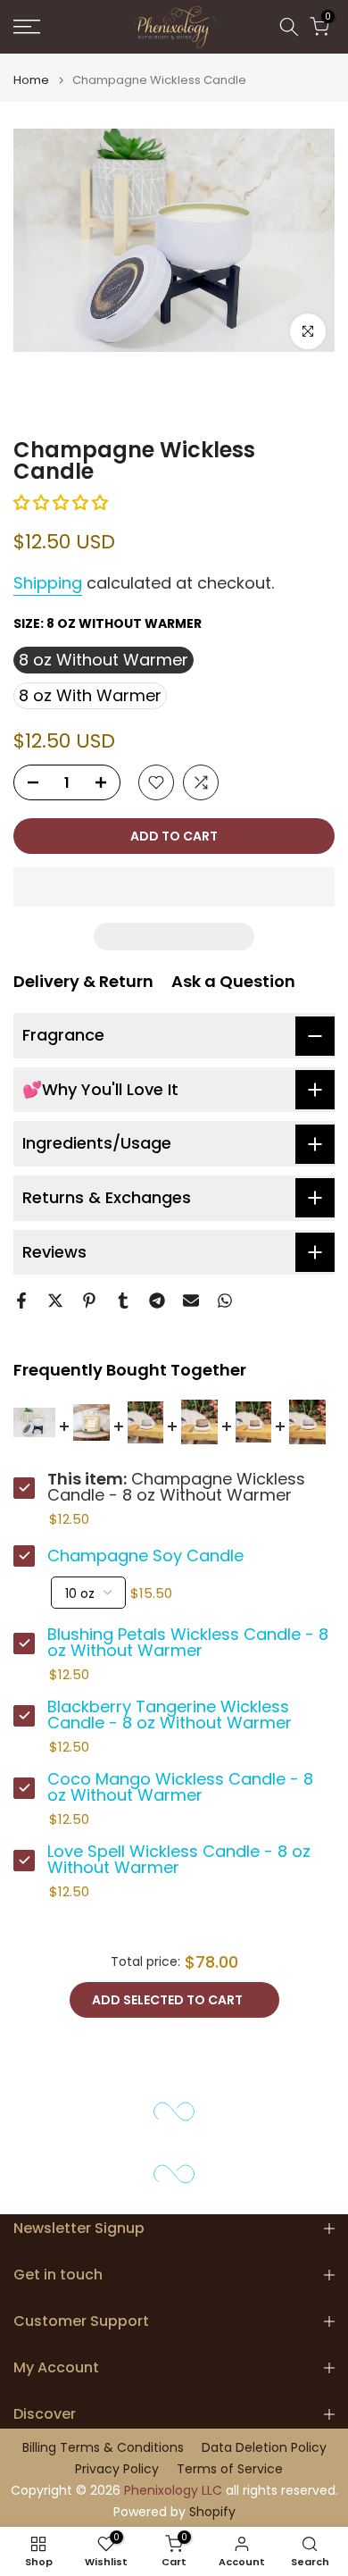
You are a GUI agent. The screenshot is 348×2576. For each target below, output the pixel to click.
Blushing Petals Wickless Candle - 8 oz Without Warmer (188, 1643)
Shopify (212, 2512)
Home (31, 80)
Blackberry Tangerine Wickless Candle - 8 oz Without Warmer (170, 1715)
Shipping (48, 583)
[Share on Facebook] (21, 1301)
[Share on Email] (191, 1301)
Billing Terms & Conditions (103, 2448)
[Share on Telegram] (157, 1301)
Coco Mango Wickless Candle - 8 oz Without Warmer (180, 1787)
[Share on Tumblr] (123, 1301)
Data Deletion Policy (264, 2448)
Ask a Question (233, 981)
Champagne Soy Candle (145, 1556)
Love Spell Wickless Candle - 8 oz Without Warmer (179, 1860)
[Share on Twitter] (55, 1301)
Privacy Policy (117, 2469)
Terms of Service (230, 2469)
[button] (63, 502)
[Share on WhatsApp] (225, 1301)
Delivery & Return (83, 981)
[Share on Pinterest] (89, 1301)
